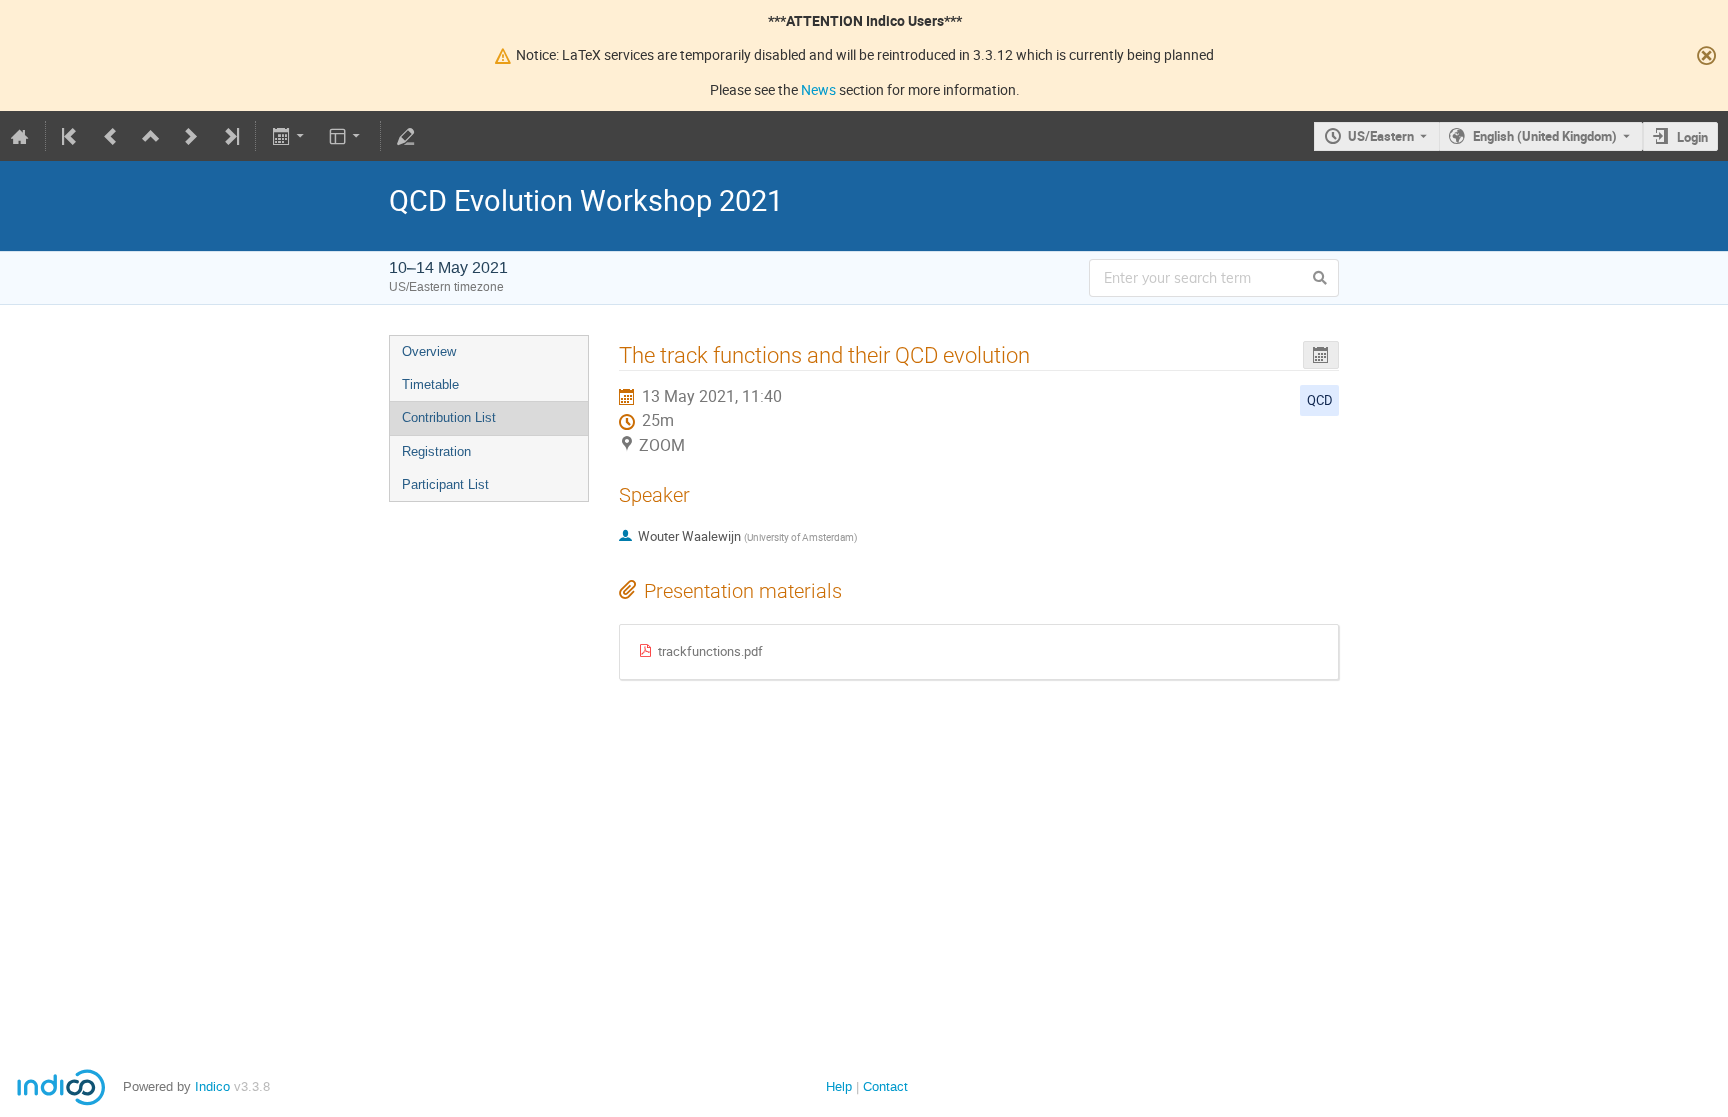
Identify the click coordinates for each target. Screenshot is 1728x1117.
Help (839, 1086)
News (818, 89)
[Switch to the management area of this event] (406, 136)
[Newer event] (191, 136)
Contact (885, 1086)
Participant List (445, 484)
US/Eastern (1381, 136)
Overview (429, 351)
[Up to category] (151, 136)
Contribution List (449, 417)
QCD (1320, 400)
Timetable (430, 384)
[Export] (289, 136)
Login (1692, 137)
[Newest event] (230, 136)
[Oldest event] (71, 136)
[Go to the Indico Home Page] (20, 136)
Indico (212, 1086)
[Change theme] (346, 136)
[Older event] (111, 136)
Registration (436, 451)
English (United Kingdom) (1545, 136)
